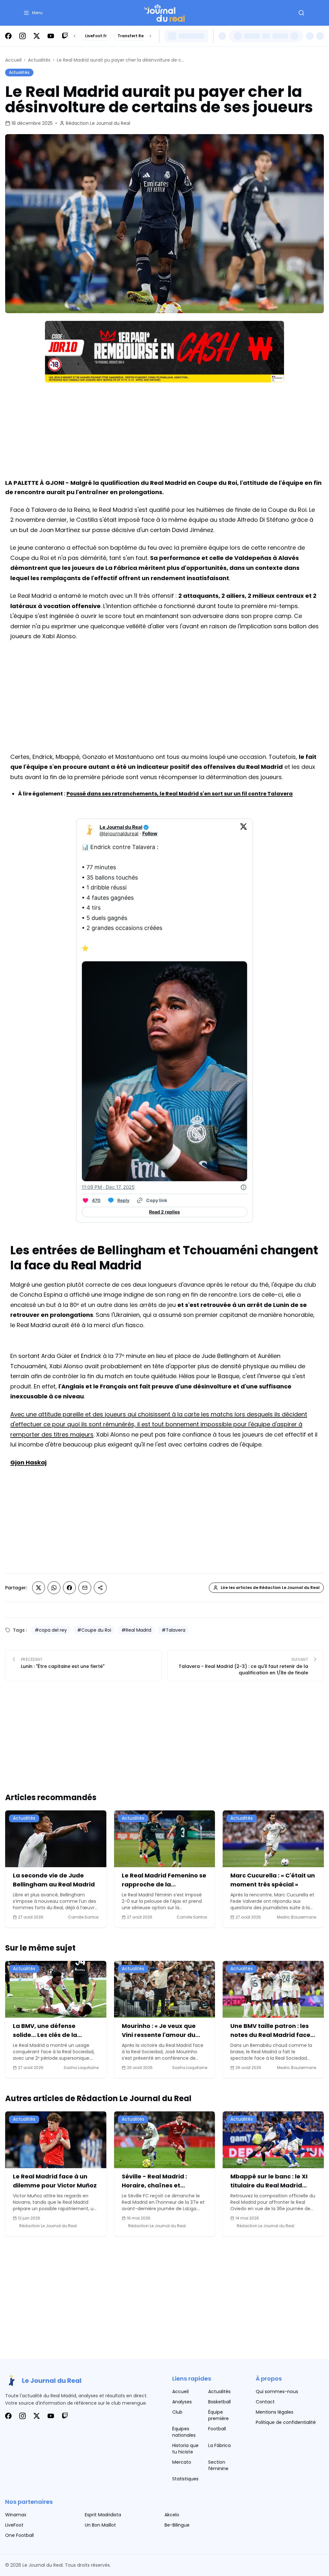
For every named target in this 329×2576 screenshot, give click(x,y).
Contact (265, 2402)
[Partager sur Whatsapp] (54, 1588)
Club (177, 2412)
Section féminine (218, 2465)
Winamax (16, 2515)
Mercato (182, 2462)
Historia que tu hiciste (185, 2449)
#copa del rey (51, 1630)
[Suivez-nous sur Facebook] (8, 36)
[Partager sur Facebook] (69, 1588)
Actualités (39, 60)
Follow (150, 833)
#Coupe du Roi (94, 1630)
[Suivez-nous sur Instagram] (22, 36)
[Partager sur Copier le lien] (100, 1588)
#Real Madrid (136, 1630)
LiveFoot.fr (96, 36)
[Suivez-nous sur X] (37, 36)
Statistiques (185, 2479)
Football (217, 2429)
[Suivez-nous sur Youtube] (51, 36)
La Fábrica (219, 2445)
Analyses (182, 2402)
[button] (33, 13)
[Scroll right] (150, 36)
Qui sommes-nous (277, 2391)
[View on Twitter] (244, 830)
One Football (19, 2535)
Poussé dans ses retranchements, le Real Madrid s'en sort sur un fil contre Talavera (180, 794)
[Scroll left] (75, 36)
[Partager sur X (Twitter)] (39, 1588)
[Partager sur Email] (85, 1588)
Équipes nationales (184, 2432)
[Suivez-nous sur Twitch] (65, 36)
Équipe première (218, 2415)
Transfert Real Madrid (141, 36)
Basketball (219, 2402)
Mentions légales (275, 2412)
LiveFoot (14, 2525)
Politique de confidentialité (286, 2422)
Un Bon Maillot (100, 2525)
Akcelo (172, 2515)
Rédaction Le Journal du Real (98, 123)
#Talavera (173, 1630)
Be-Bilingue (177, 2525)
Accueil (13, 60)
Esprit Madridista (103, 2515)
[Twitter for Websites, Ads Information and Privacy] (244, 1187)
